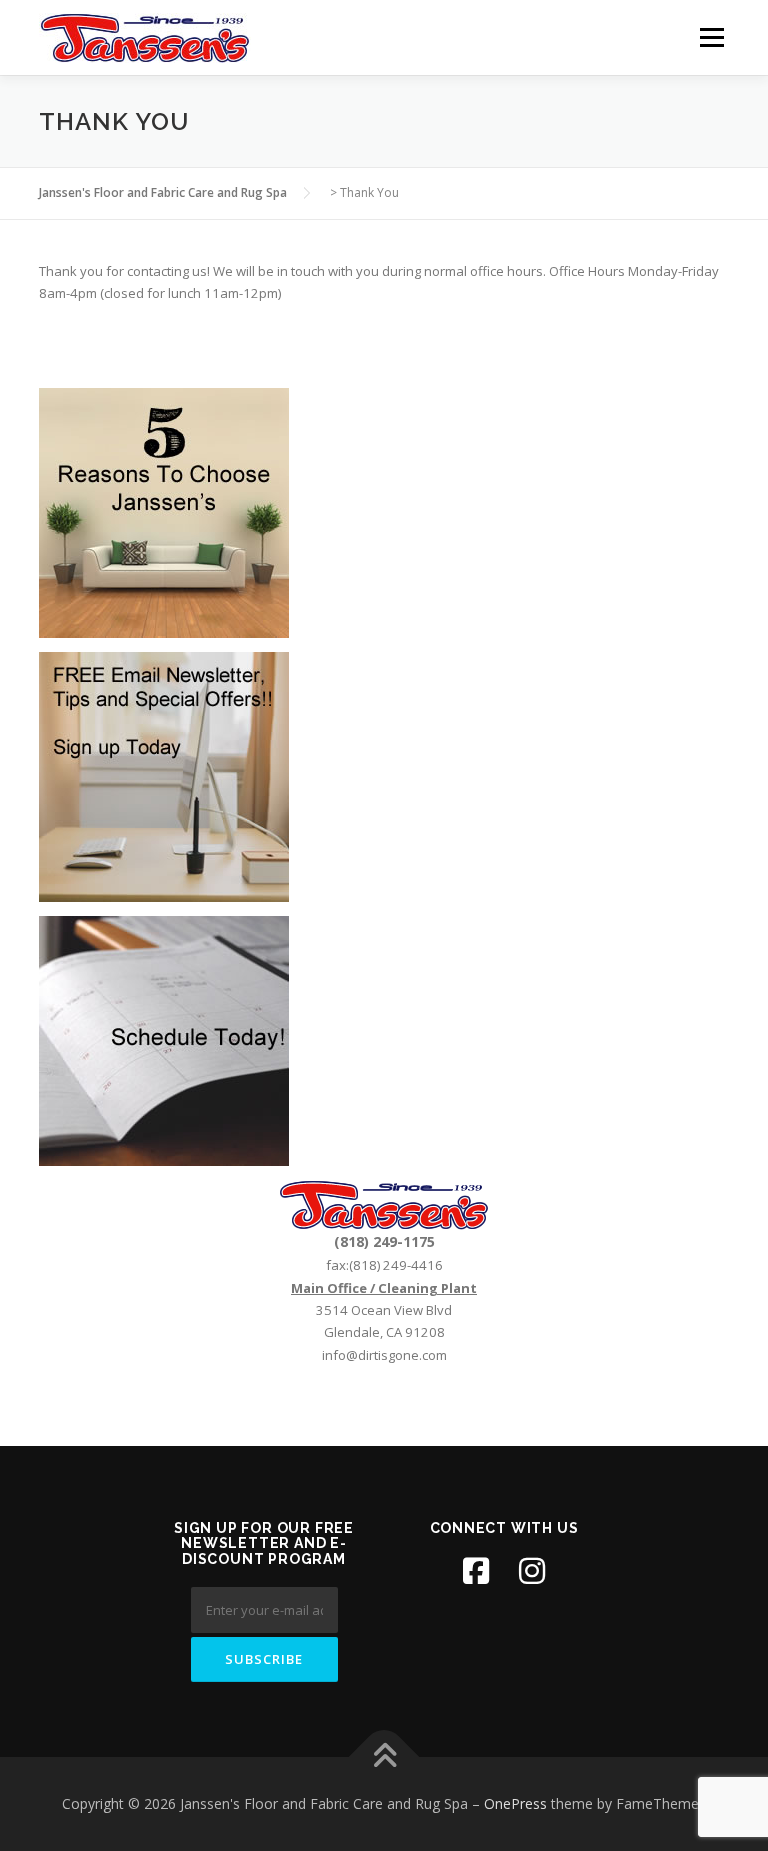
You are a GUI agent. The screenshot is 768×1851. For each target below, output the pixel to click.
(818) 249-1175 (384, 1241)
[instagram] (532, 1571)
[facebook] (476, 1571)
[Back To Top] (384, 1757)
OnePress (515, 1803)
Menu (711, 37)
